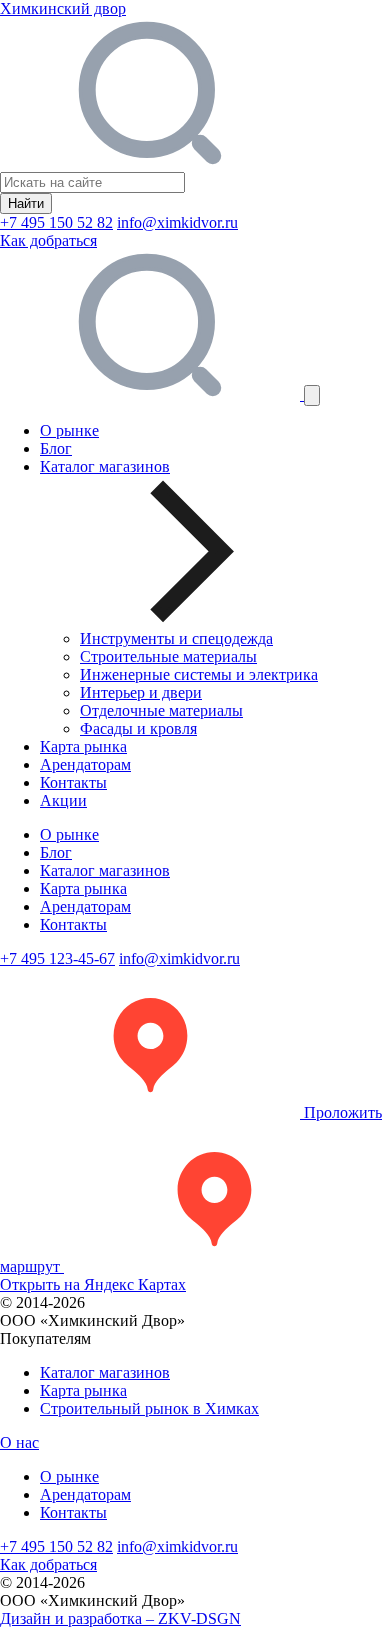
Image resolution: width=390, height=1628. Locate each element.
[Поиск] (152, 394)
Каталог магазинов (105, 870)
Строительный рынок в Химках (149, 1408)
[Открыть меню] (312, 395)
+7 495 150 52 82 (56, 222)
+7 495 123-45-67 (57, 958)
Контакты (73, 782)
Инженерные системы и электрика (199, 674)
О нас (19, 1442)
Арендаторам (85, 764)
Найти (26, 203)
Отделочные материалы (161, 710)
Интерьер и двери (141, 692)
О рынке (69, 430)
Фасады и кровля (138, 728)
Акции (63, 800)
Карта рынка (83, 746)
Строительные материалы (168, 656)
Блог (56, 448)
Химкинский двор (63, 8)
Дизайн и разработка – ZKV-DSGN (120, 1618)
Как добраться (48, 240)
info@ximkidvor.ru (177, 222)
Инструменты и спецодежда (176, 638)
